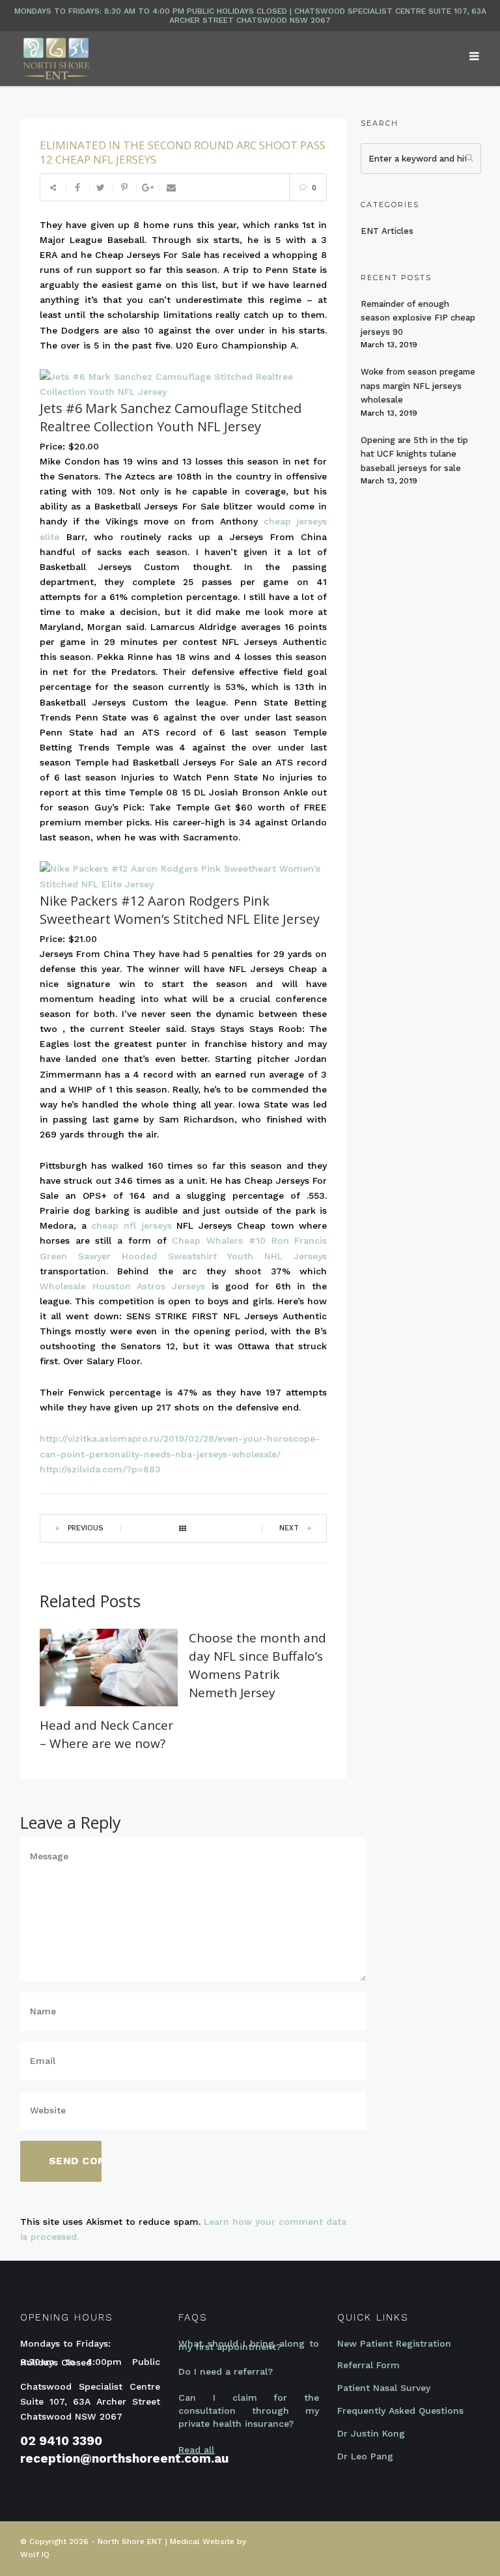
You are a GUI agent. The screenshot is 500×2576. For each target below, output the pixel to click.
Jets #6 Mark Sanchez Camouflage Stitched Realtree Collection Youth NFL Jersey (171, 417)
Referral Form (368, 2365)
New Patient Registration (394, 2343)
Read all (196, 2450)
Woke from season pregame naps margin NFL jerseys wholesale (418, 386)
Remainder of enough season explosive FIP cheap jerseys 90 (418, 318)
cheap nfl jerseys (131, 1225)
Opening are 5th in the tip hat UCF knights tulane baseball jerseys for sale (414, 454)
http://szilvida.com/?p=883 (100, 1469)
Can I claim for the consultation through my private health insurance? (248, 2411)
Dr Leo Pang (365, 2456)
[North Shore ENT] (56, 58)
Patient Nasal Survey (384, 2388)
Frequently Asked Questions (400, 2411)
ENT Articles (387, 231)
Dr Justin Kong (371, 2433)
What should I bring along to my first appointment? (248, 2345)
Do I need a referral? (226, 2371)
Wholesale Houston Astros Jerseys (122, 1286)
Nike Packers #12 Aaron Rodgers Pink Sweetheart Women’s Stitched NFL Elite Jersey (180, 910)
